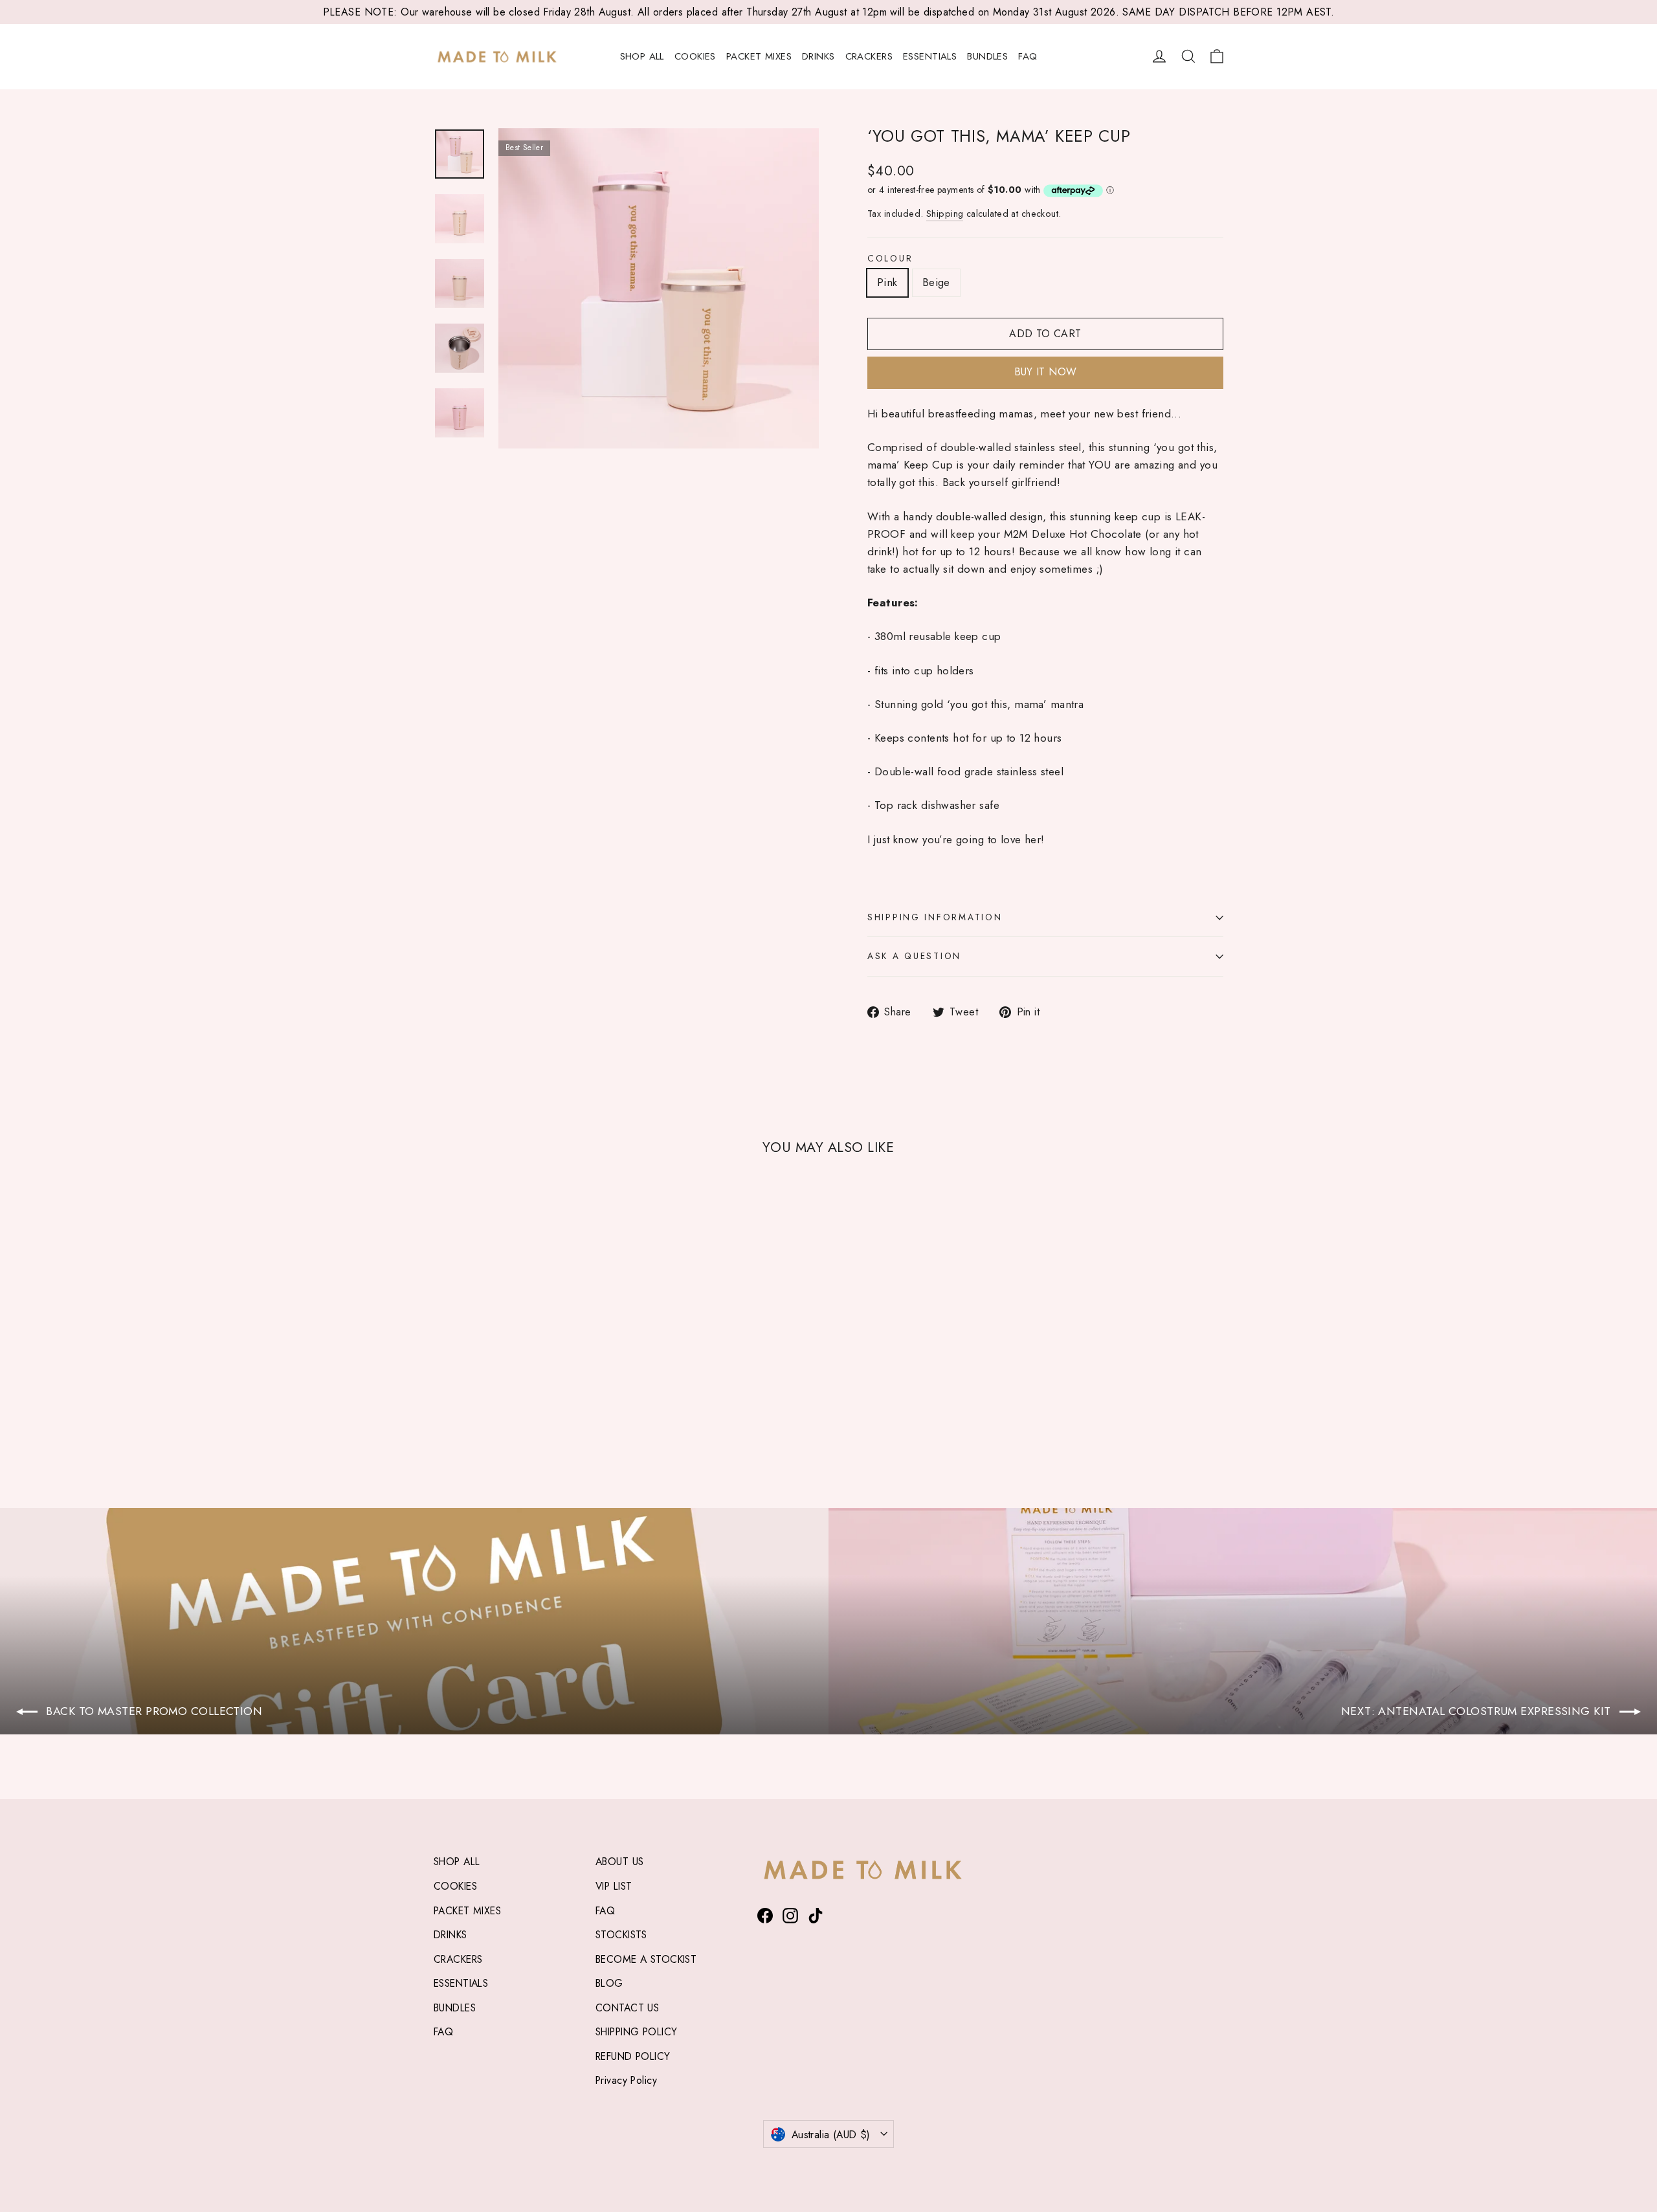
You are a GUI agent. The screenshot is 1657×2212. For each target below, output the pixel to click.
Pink (887, 282)
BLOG (609, 1983)
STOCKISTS (621, 1935)
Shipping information (935, 917)
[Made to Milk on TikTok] (816, 1915)
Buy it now (1046, 372)
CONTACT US (627, 2008)
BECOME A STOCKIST (646, 1959)
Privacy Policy (626, 2080)
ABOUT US (619, 1862)
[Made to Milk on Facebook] (765, 1915)
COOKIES (695, 56)
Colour (890, 259)
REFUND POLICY (633, 2056)
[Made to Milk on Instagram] (790, 1915)
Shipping (945, 214)
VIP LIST (614, 1886)
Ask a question (914, 956)
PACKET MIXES (759, 56)
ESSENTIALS (930, 56)
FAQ (1028, 56)
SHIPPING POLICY (636, 2032)
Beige (936, 282)
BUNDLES (987, 56)
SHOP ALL (642, 56)
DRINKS (818, 56)
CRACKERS (869, 56)
